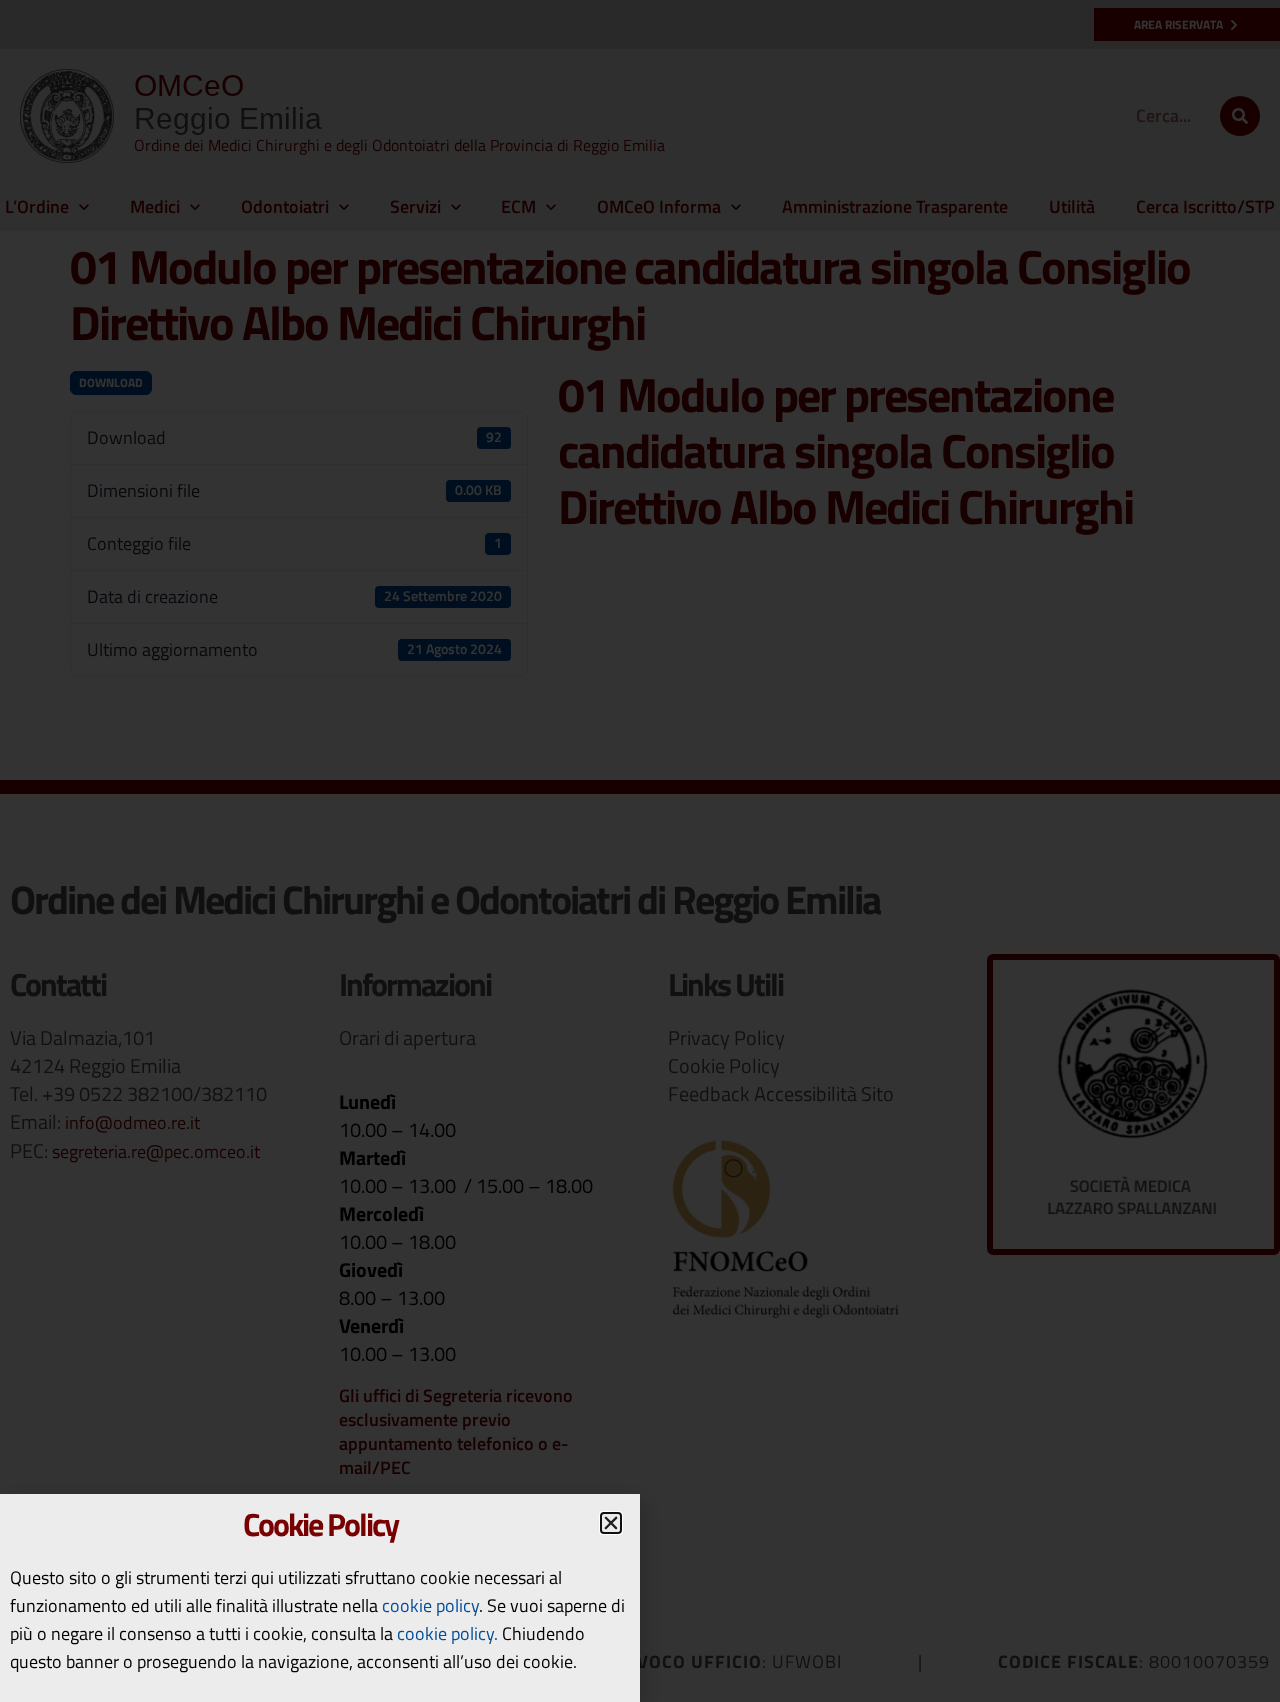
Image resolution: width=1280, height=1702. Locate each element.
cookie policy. (447, 1633)
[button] (611, 1523)
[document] (640, 851)
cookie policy (430, 1605)
